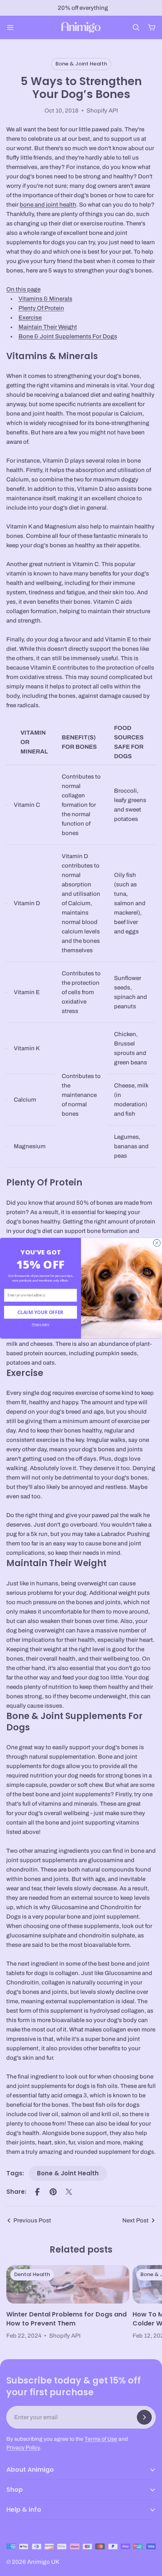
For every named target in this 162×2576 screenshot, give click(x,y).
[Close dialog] (157, 1243)
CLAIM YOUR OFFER (40, 1312)
